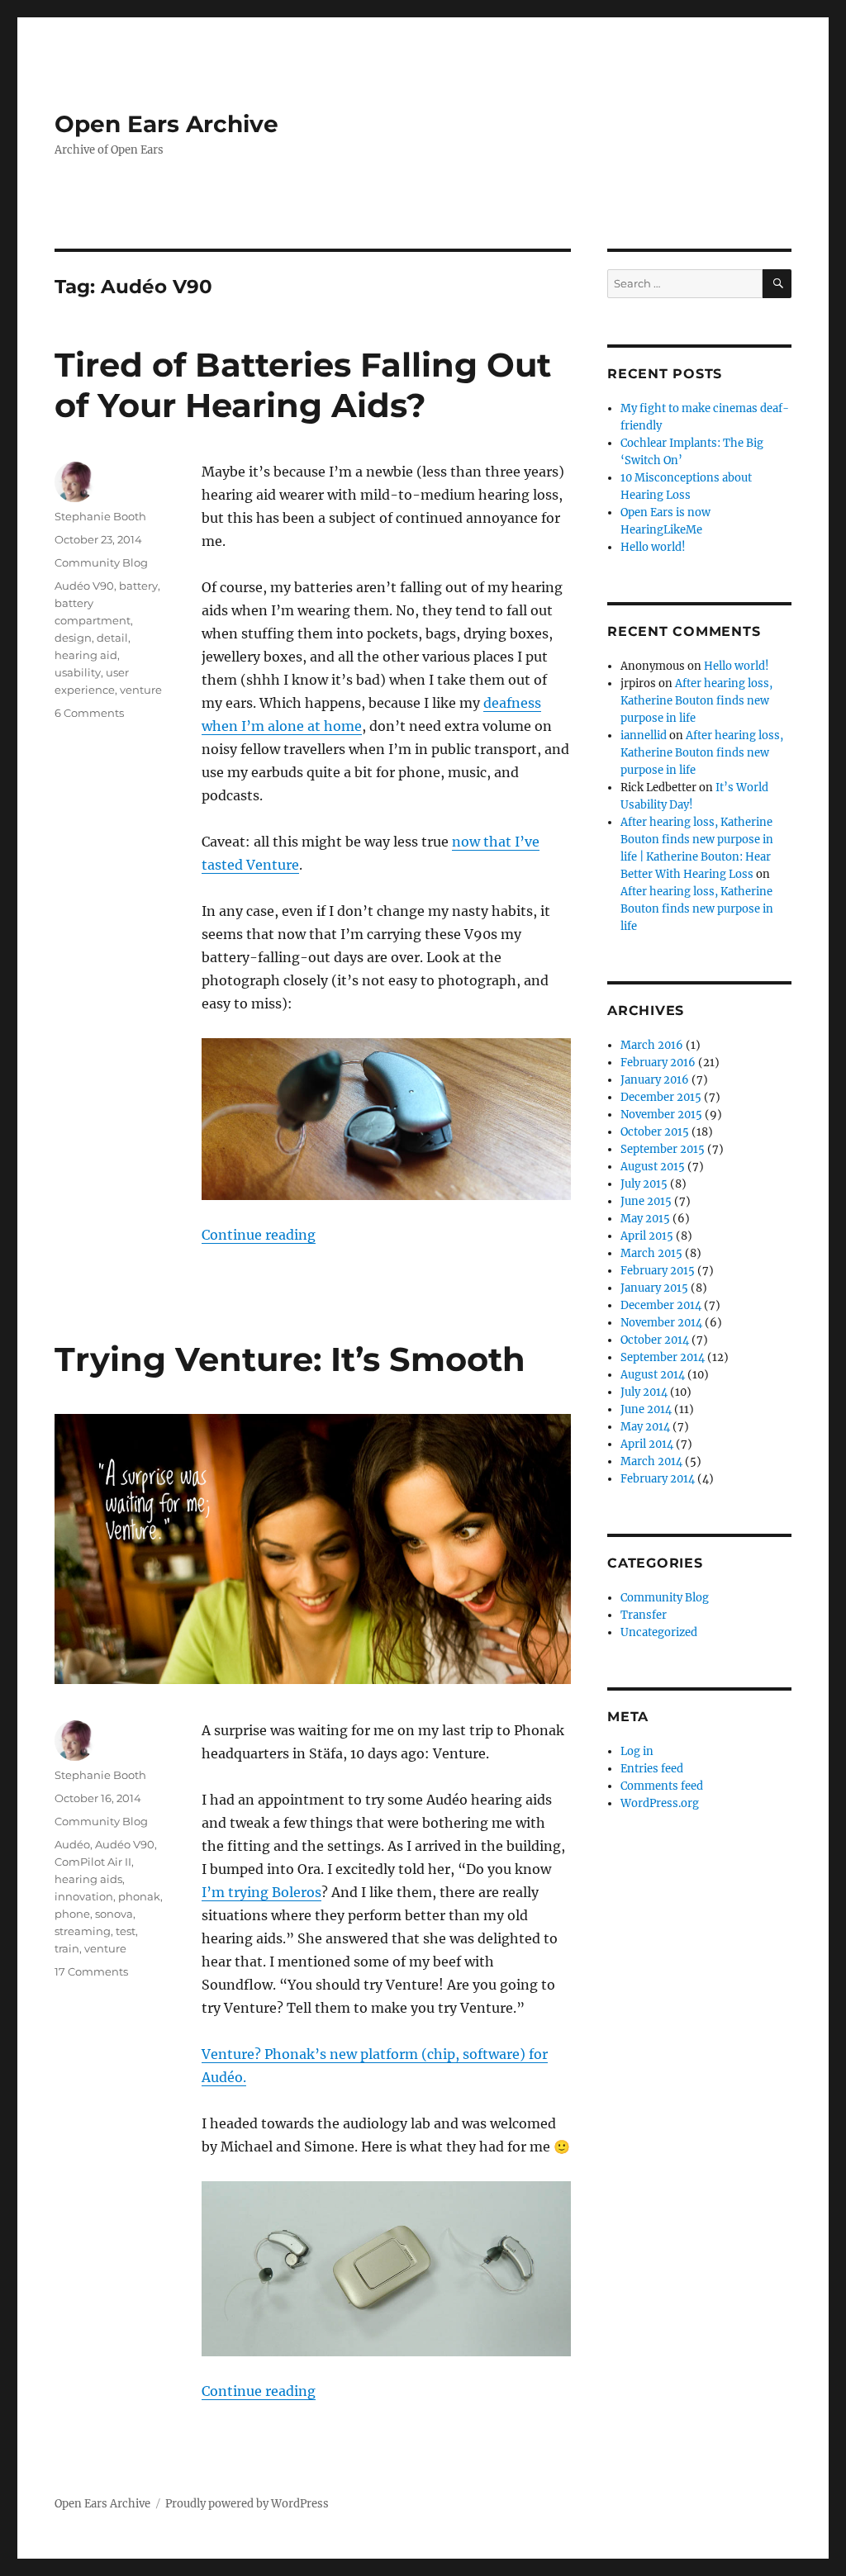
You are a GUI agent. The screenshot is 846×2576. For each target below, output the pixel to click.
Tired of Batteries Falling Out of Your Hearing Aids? (303, 385)
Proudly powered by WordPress (247, 2504)
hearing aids (88, 1879)
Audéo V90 (84, 586)
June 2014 (646, 1409)
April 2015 (647, 1236)
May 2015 (645, 1219)
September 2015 (663, 1149)
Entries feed (652, 1769)
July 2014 (644, 1392)
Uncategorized (659, 1632)
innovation (84, 1896)
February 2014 (658, 1479)
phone (72, 1914)
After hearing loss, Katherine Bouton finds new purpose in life (696, 701)
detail (112, 638)
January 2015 (654, 1288)
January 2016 (655, 1080)
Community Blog (101, 562)
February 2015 (658, 1271)
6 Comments (89, 713)
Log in (637, 1751)
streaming (83, 1931)
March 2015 (651, 1253)
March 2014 (651, 1461)
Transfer (644, 1615)
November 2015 (661, 1115)
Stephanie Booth (100, 516)
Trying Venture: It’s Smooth (290, 1359)
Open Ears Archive (166, 124)
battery (138, 586)
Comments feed (662, 1786)
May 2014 (645, 1427)
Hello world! (653, 547)
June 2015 (646, 1201)
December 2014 (661, 1305)
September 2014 (663, 1357)
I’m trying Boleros (261, 1892)
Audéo (72, 1844)
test (126, 1931)
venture (141, 690)
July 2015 (644, 1184)
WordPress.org (660, 1803)
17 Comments (91, 1971)
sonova (114, 1914)
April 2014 (647, 1444)
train (67, 1948)
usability (78, 672)
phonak (139, 1896)
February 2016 (658, 1063)
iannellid (644, 735)
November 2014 (661, 1323)
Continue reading (259, 1235)
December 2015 (661, 1097)
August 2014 (653, 1375)
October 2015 (655, 1132)
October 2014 (655, 1340)
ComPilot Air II (93, 1862)
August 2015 (653, 1167)
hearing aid (86, 655)
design (73, 638)
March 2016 (652, 1045)
